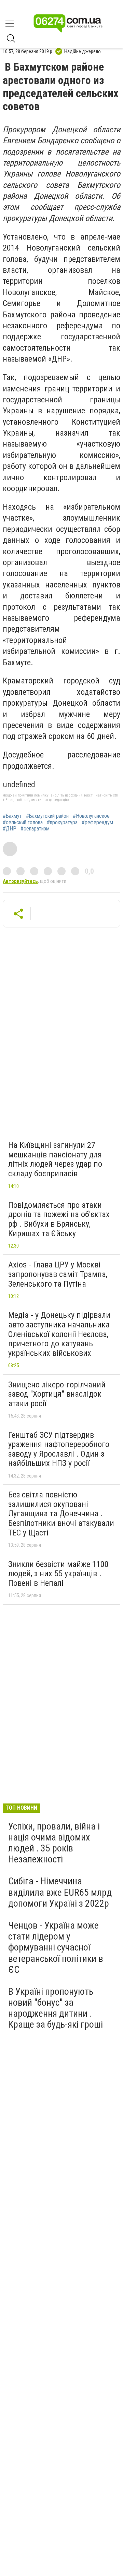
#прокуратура (62, 823)
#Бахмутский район (47, 816)
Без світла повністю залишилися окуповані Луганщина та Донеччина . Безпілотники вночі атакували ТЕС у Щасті (61, 1514)
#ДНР (10, 829)
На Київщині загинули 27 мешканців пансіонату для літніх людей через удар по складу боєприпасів (55, 1159)
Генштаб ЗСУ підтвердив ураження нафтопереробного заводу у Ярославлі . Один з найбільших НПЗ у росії (59, 1449)
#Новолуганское (91, 816)
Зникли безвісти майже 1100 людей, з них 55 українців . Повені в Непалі (58, 1574)
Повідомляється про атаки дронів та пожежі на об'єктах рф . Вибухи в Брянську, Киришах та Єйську (59, 1219)
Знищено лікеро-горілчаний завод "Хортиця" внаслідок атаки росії (57, 1394)
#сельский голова (23, 823)
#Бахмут (12, 816)
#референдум (97, 823)
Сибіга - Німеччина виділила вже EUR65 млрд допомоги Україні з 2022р (60, 1892)
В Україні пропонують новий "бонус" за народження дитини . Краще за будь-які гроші (56, 2008)
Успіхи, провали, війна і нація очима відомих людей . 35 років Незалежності (54, 1843)
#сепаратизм (35, 829)
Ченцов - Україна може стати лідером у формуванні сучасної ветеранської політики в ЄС (56, 1947)
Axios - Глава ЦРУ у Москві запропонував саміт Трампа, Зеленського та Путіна (58, 1274)
